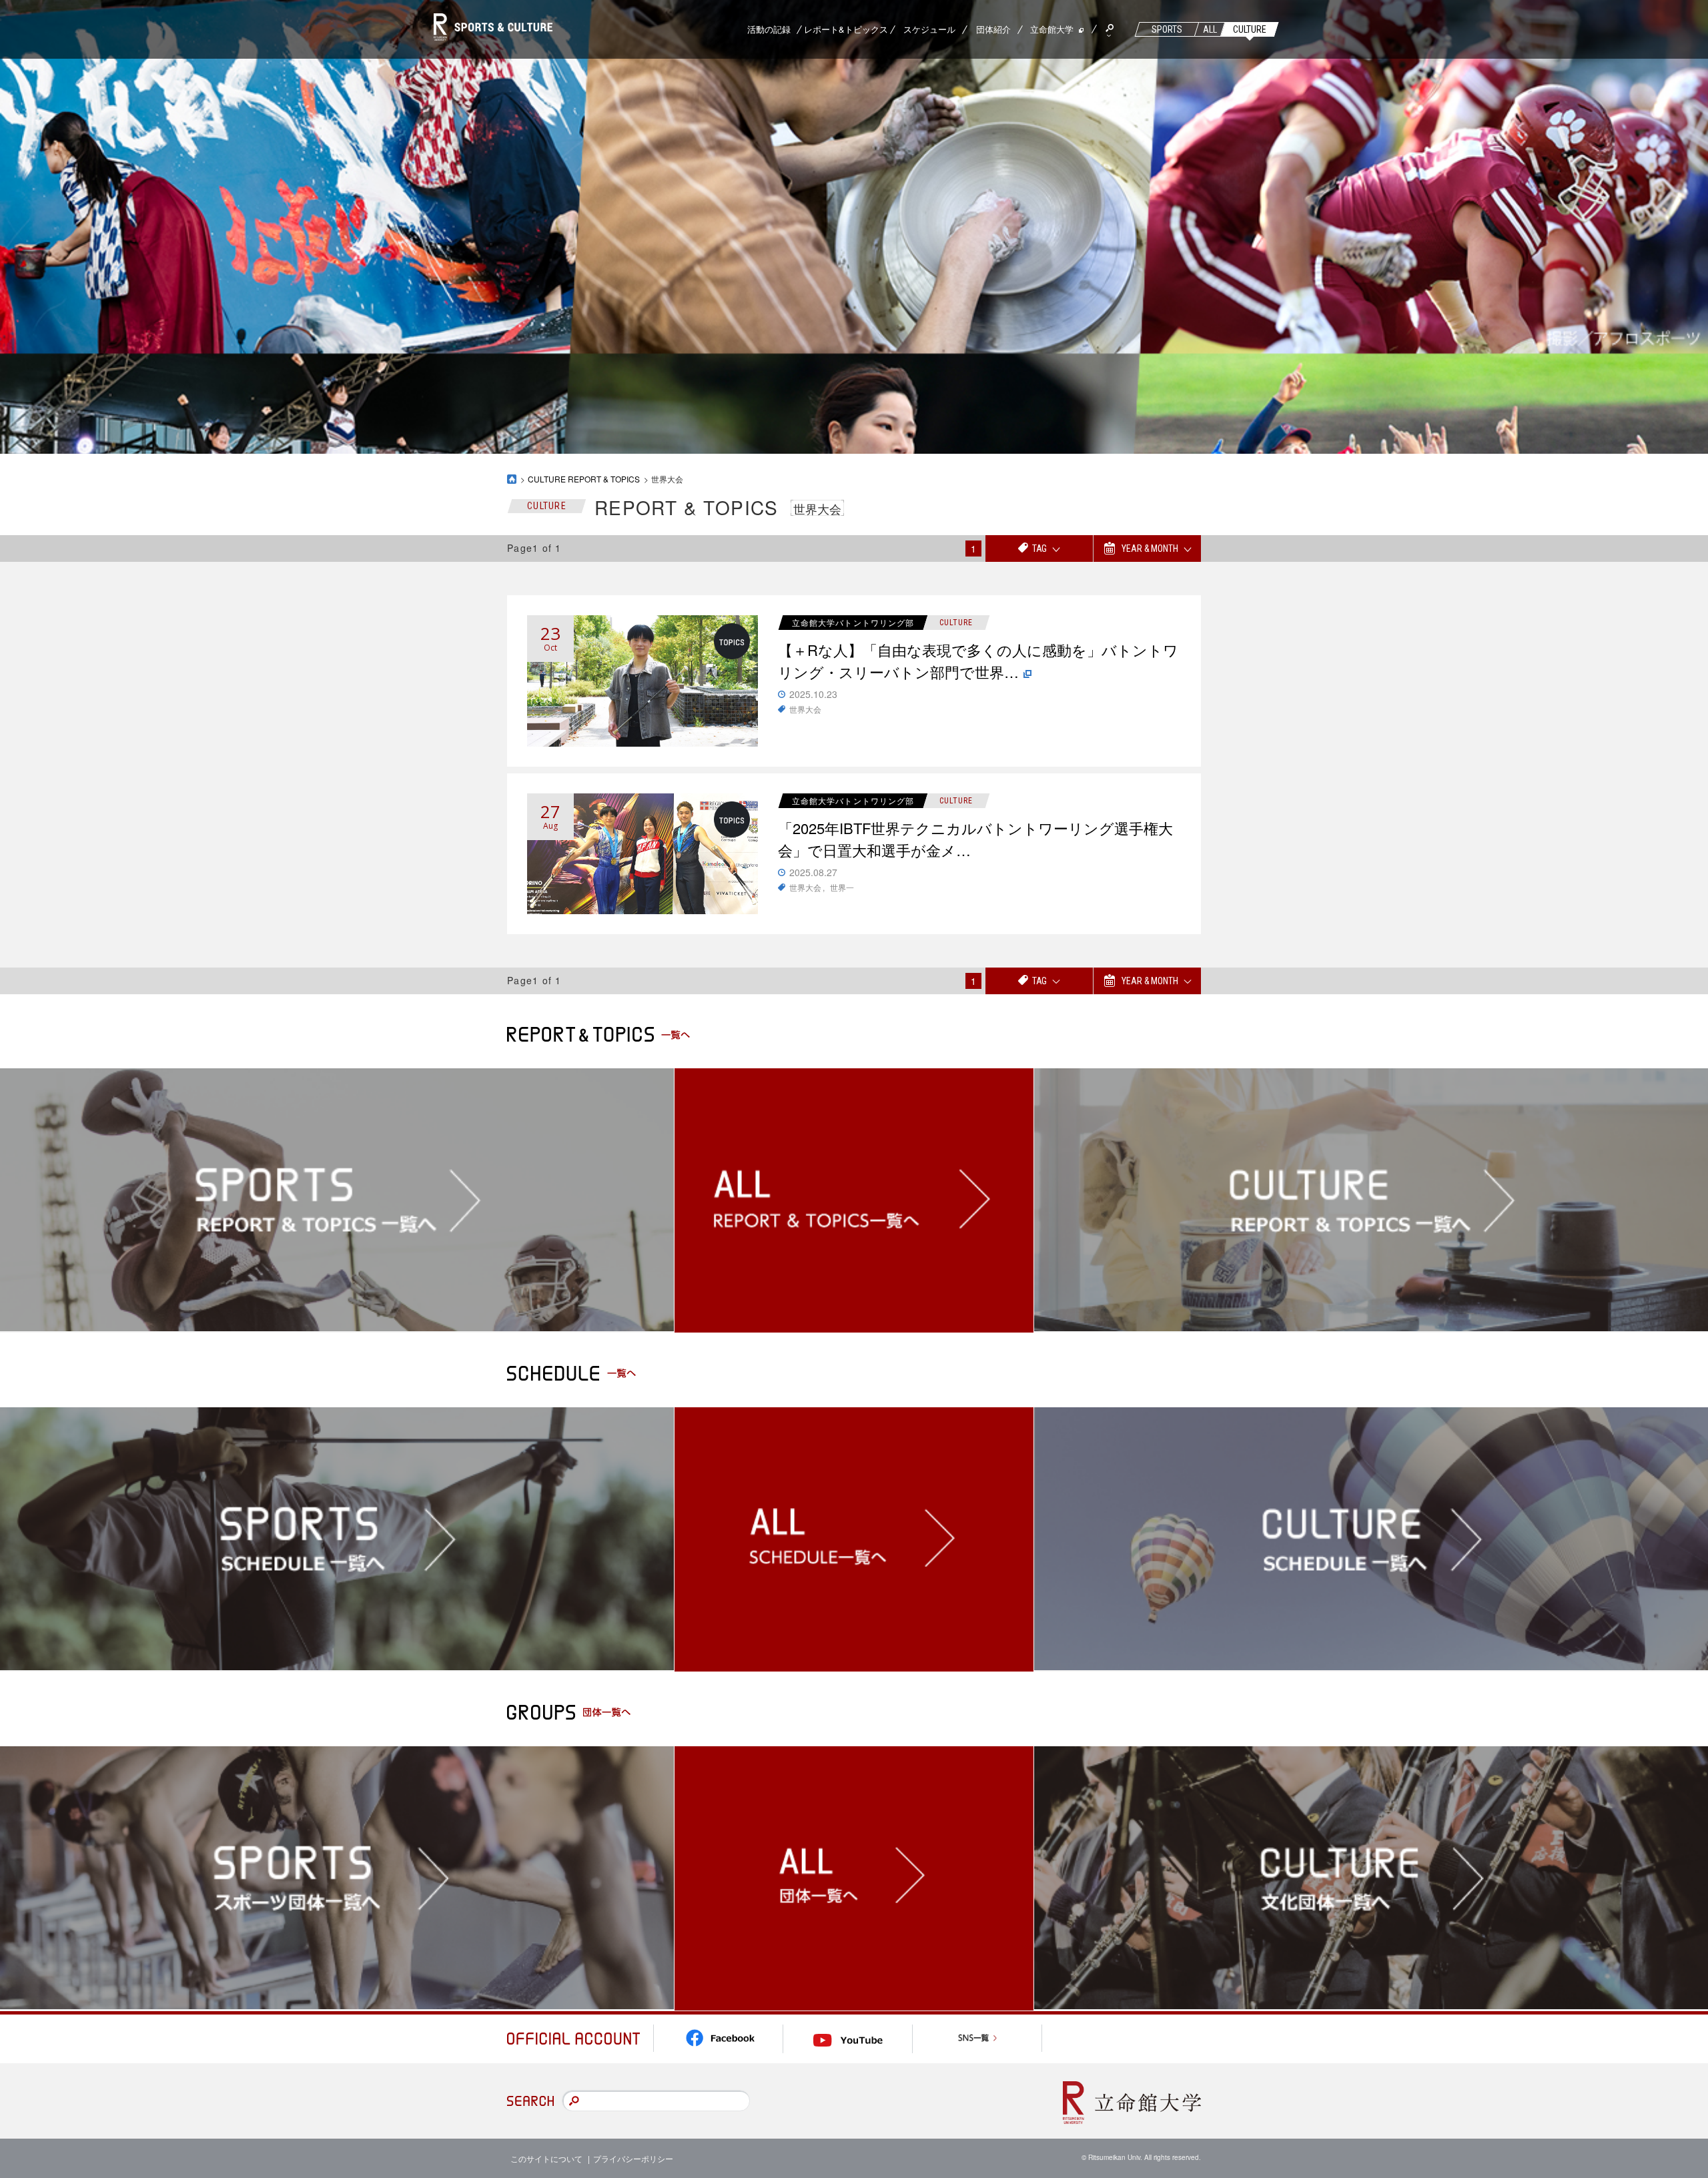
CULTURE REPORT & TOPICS (584, 479)
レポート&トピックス (846, 29)
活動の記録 (769, 29)
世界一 (842, 887)
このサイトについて (546, 2158)
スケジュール (929, 29)
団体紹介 (993, 29)
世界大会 (805, 709)
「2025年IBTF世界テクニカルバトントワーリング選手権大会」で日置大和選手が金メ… (975, 839)
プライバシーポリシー (633, 2158)
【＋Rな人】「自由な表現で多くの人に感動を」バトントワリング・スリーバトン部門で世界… (978, 661)
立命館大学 (1052, 29)
